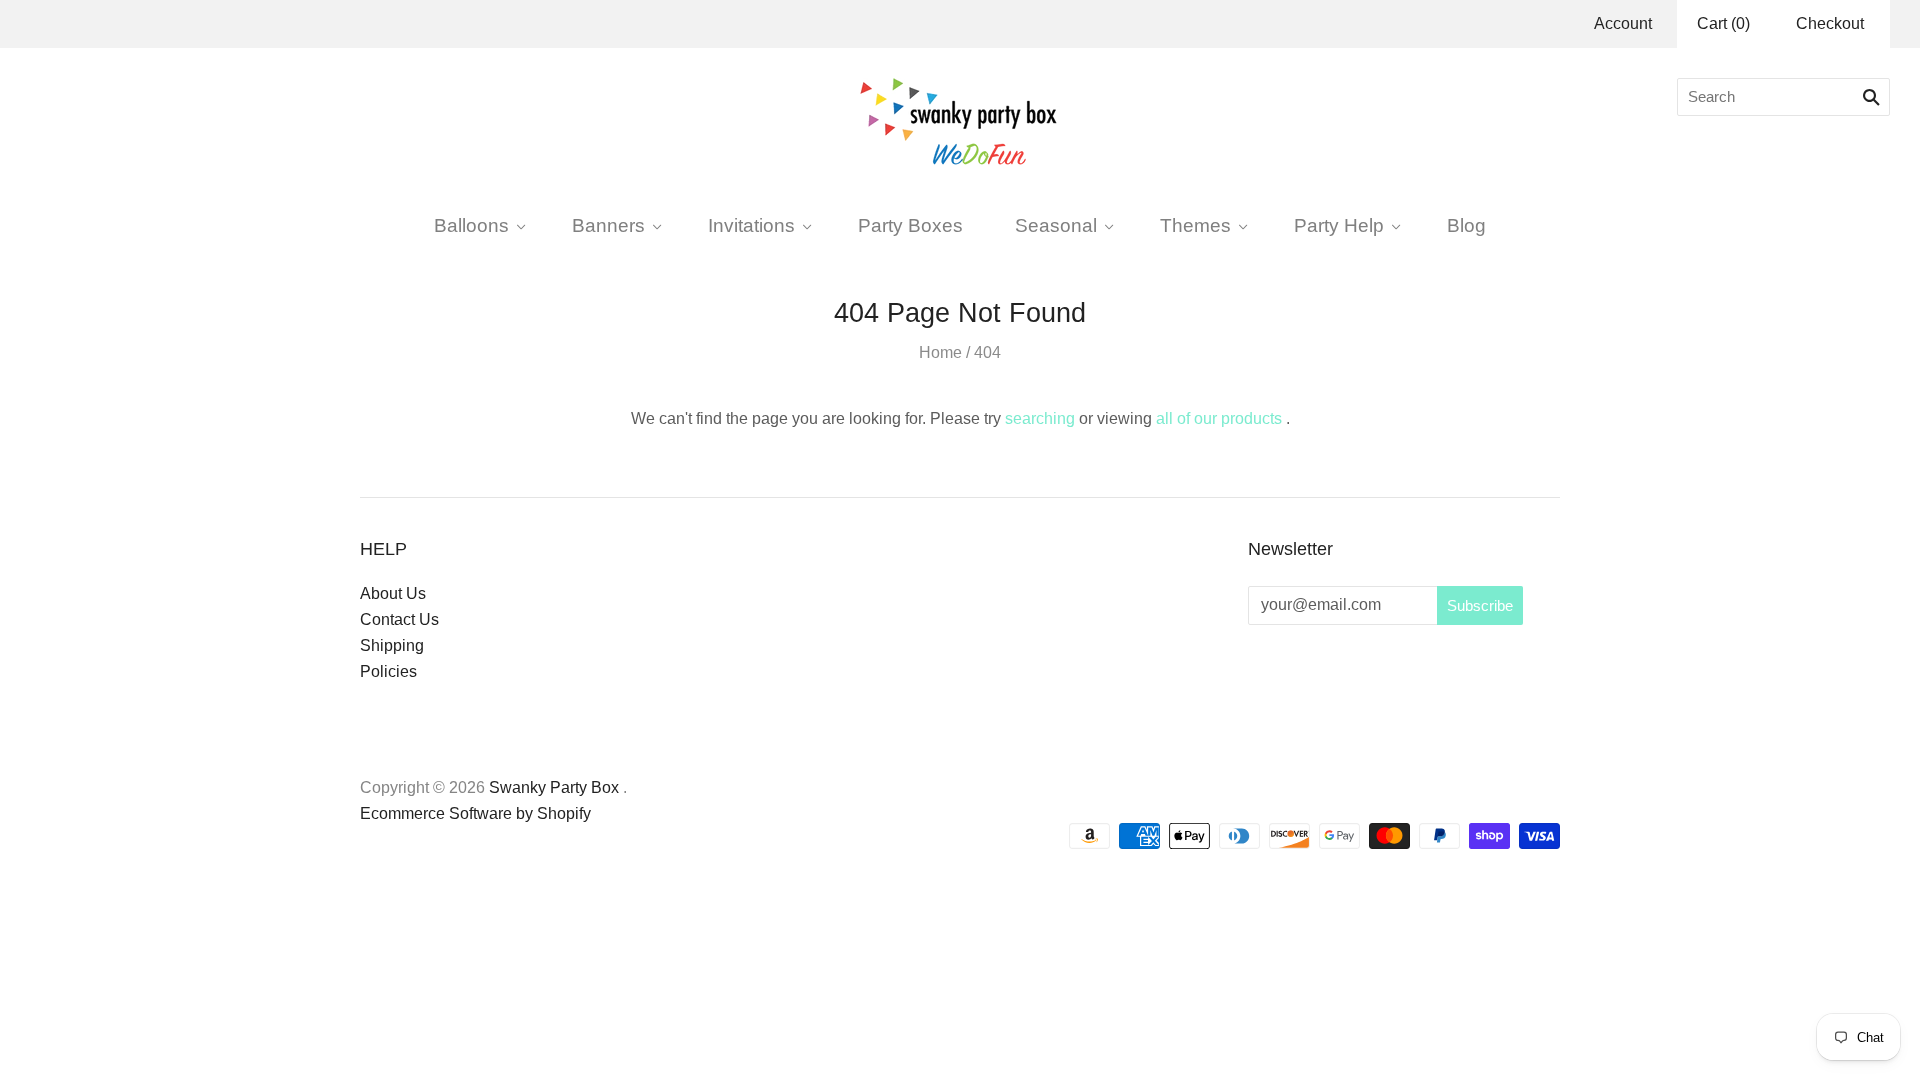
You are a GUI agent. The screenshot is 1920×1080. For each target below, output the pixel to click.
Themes (1195, 225)
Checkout (1830, 23)
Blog (1466, 225)
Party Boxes (910, 225)
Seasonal (1056, 225)
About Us (393, 593)
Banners (608, 225)
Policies (388, 671)
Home (940, 352)
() (1723, 23)
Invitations (751, 225)
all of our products (1219, 418)
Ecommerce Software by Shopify (475, 813)
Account (1623, 23)
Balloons (471, 225)
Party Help (1339, 225)
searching (1040, 418)
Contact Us (399, 619)
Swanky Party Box (554, 787)
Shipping (392, 645)
